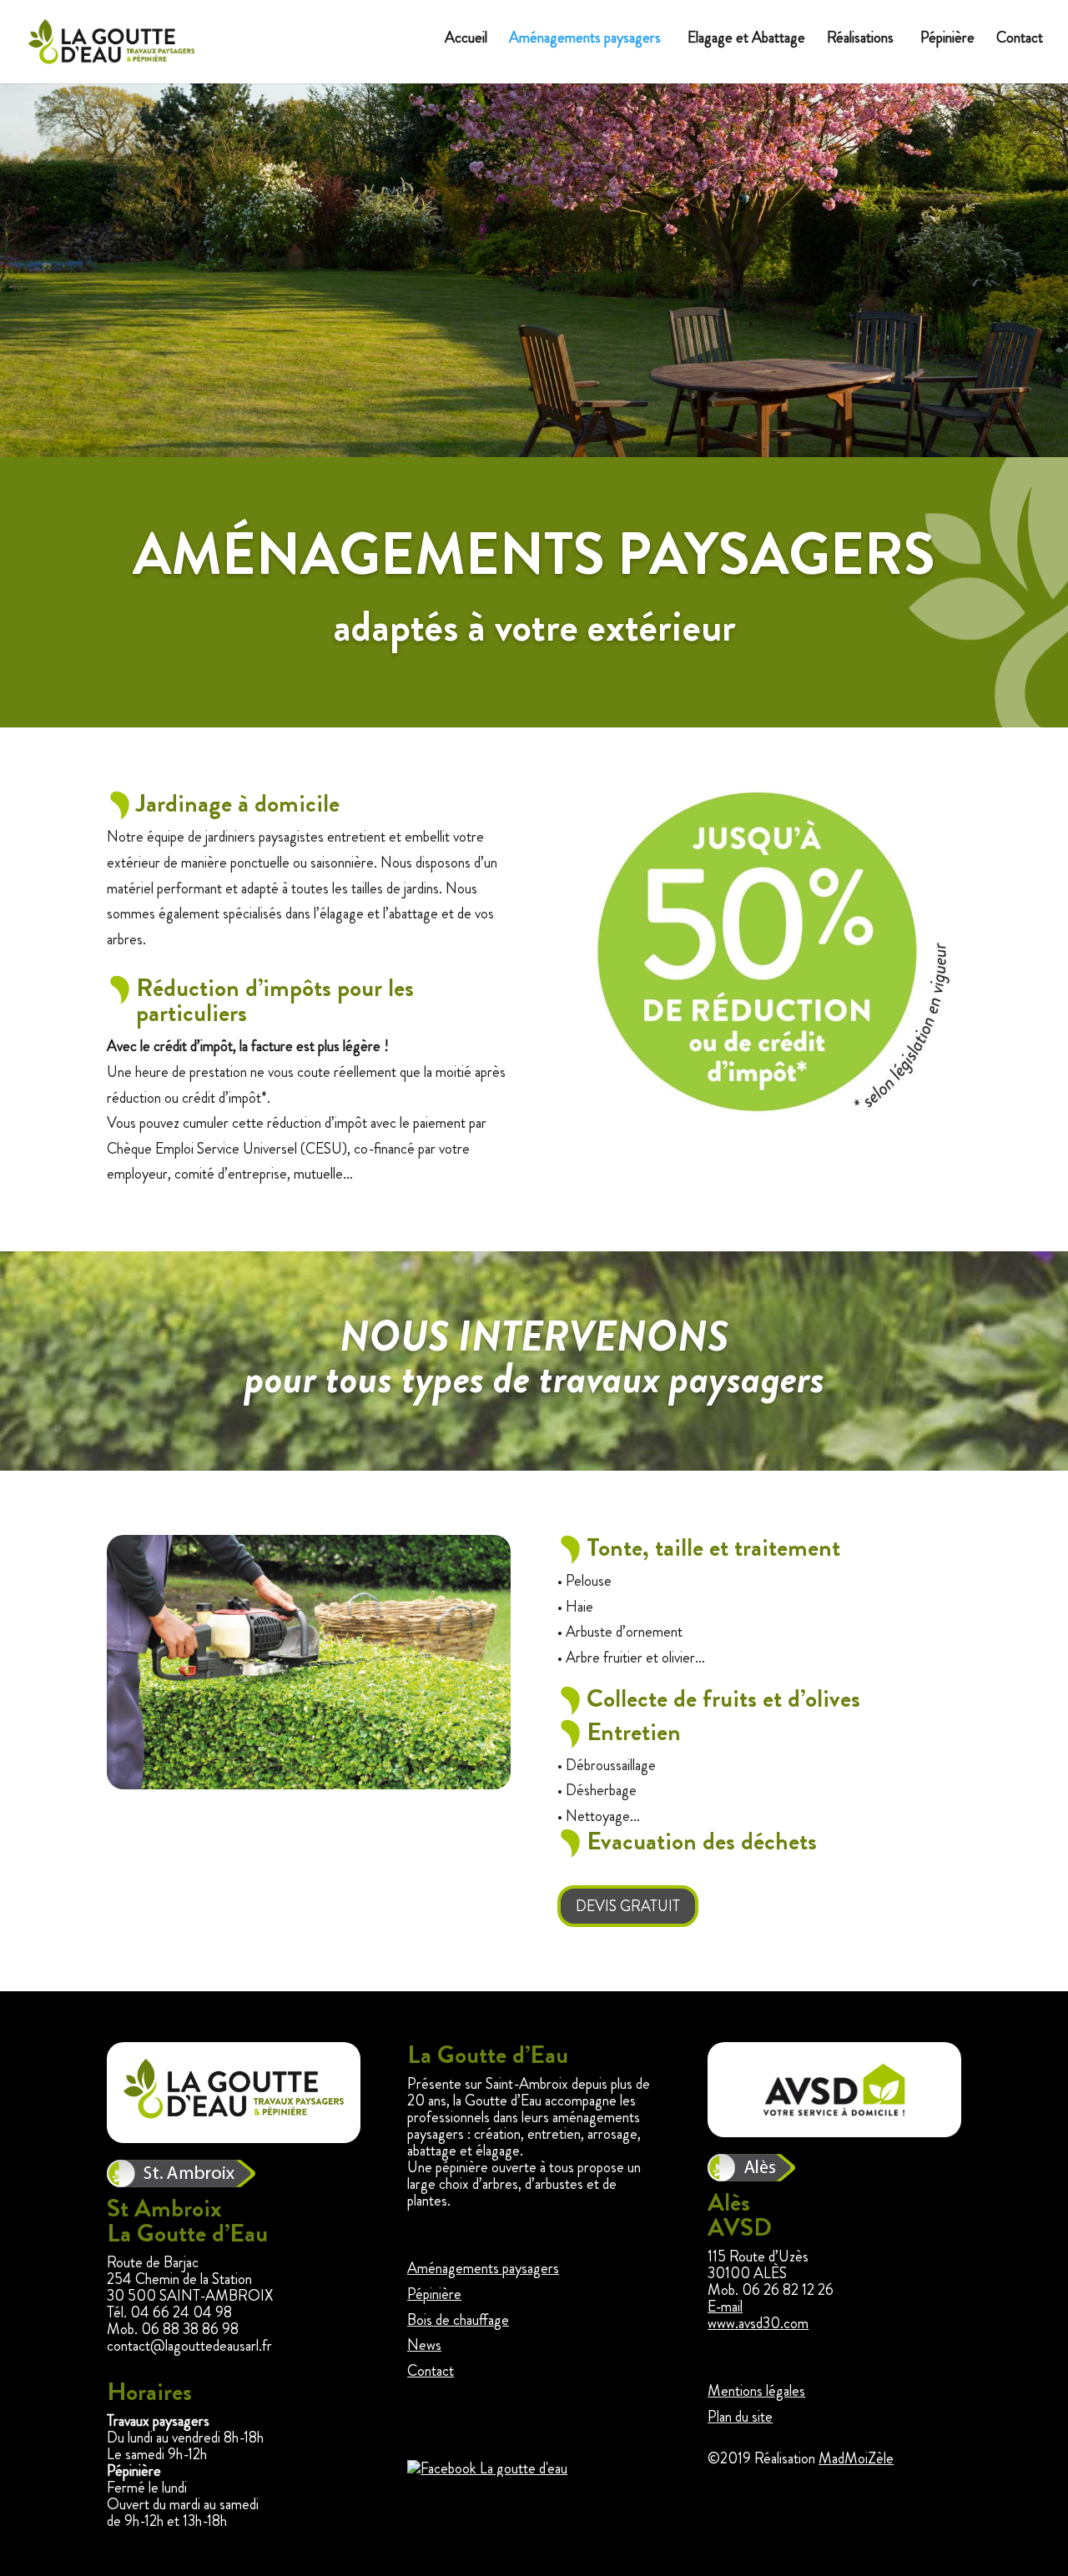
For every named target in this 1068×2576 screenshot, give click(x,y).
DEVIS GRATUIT (628, 1906)
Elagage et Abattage (746, 39)
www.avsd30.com (758, 2323)
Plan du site (740, 2417)
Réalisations (860, 39)
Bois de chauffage (458, 2320)
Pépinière (947, 39)
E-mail (725, 2307)
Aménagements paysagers (585, 39)
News (424, 2345)
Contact (1020, 39)
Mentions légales (756, 2391)
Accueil (466, 39)
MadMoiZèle (856, 2458)
